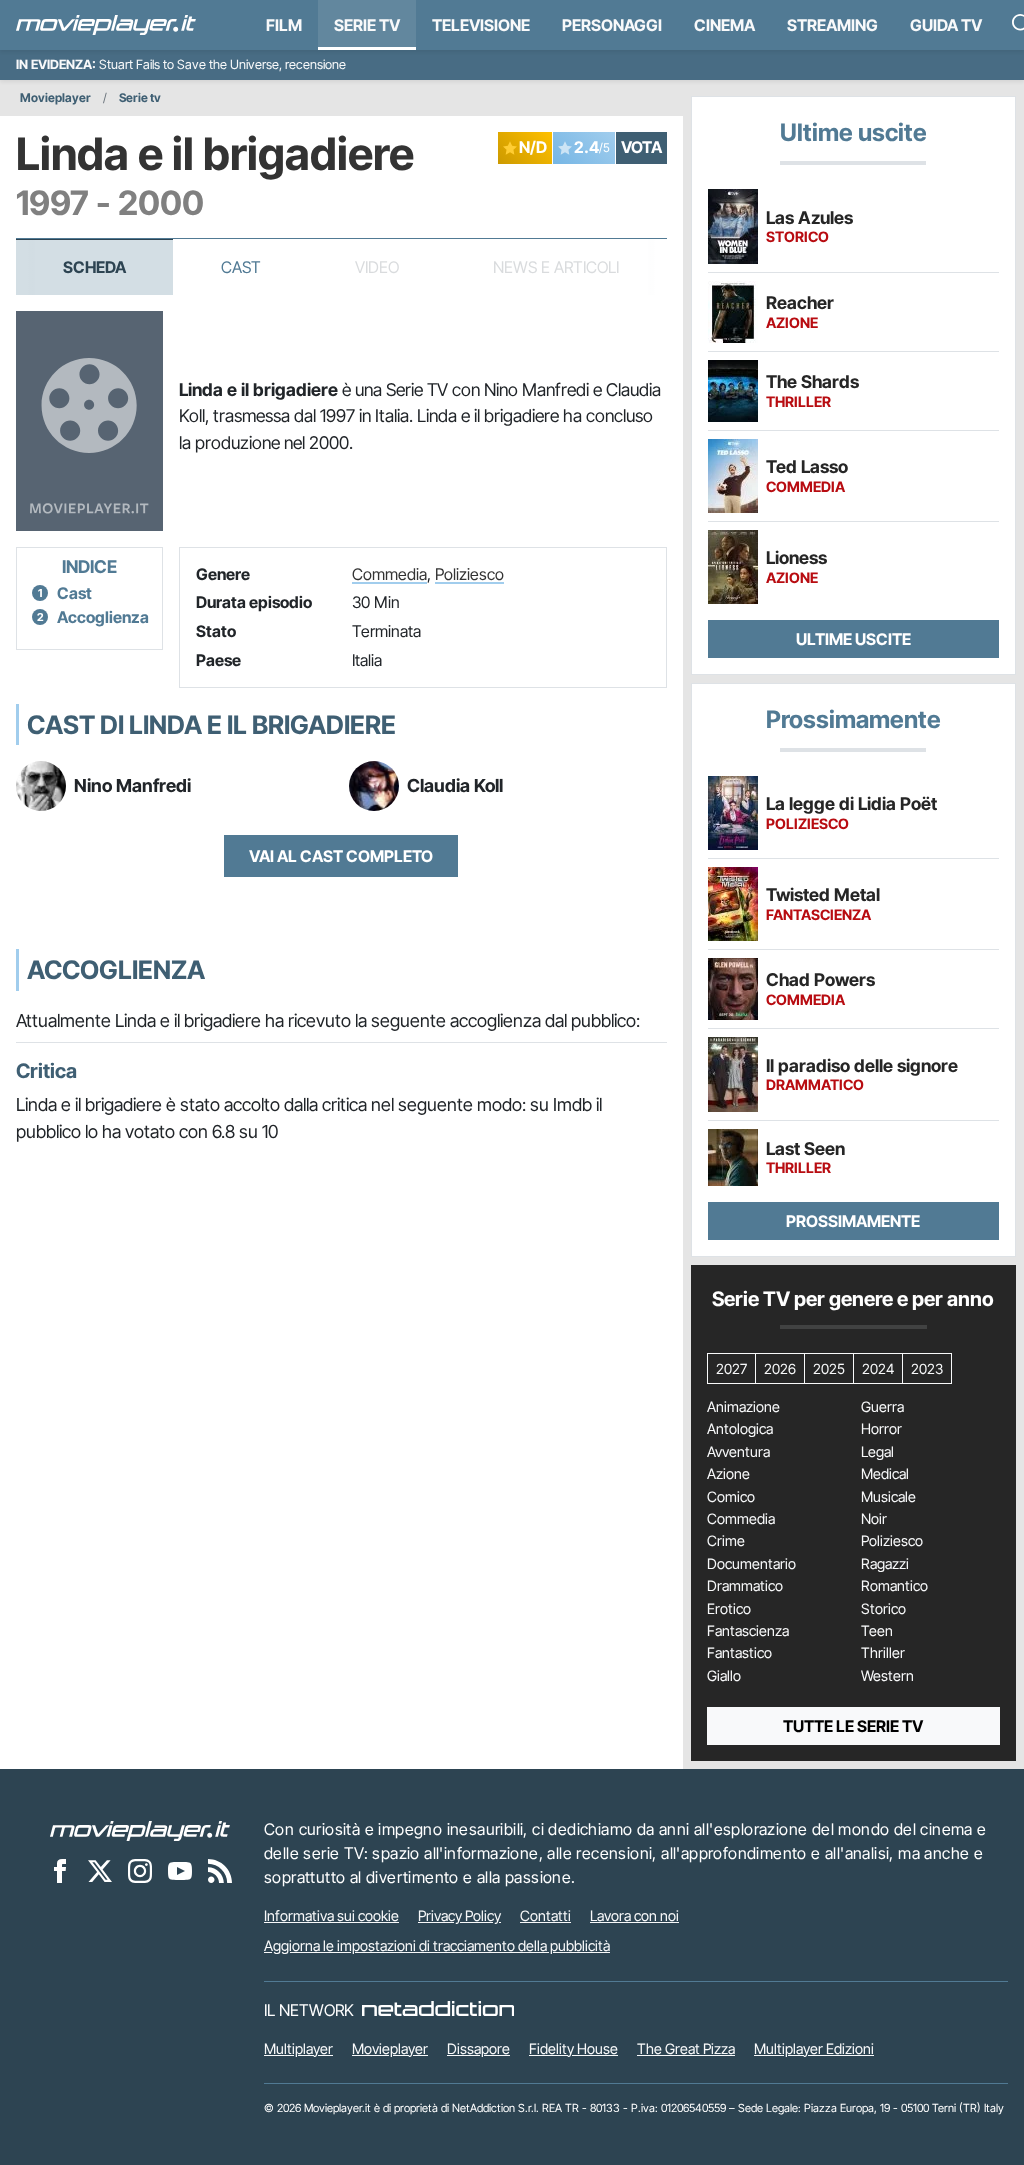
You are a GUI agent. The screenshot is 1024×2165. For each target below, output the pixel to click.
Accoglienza (103, 617)
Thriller (883, 1653)
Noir (874, 1519)
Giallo (724, 1676)
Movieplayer (55, 97)
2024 (878, 1368)
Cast (241, 267)
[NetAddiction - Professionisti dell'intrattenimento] (438, 2010)
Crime (726, 1541)
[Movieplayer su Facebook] (60, 1870)
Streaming (832, 25)
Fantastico (739, 1653)
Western (887, 1676)
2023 (927, 1368)
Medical (885, 1474)
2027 (731, 1368)
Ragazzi (885, 1564)
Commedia (389, 574)
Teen (877, 1631)
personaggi (612, 25)
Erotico (729, 1609)
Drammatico (745, 1586)
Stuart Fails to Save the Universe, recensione (222, 64)
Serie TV (367, 25)
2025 (829, 1368)
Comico (731, 1497)
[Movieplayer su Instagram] (140, 1870)
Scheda (94, 267)
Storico (883, 1609)
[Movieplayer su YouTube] (180, 1870)
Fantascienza (748, 1631)
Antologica (740, 1429)
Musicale (888, 1497)
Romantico (894, 1586)
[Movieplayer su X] (100, 1870)
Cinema (724, 25)
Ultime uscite (853, 639)
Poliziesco (469, 574)
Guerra (882, 1407)
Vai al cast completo (341, 856)
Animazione (743, 1407)
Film (284, 25)
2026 (780, 1368)
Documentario (751, 1564)
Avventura (738, 1452)
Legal (877, 1452)
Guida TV (946, 25)
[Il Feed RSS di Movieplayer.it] (220, 1870)
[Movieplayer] (140, 1829)
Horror (881, 1429)
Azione (728, 1474)
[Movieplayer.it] (106, 25)
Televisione (481, 25)
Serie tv (140, 97)
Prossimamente (853, 1221)
